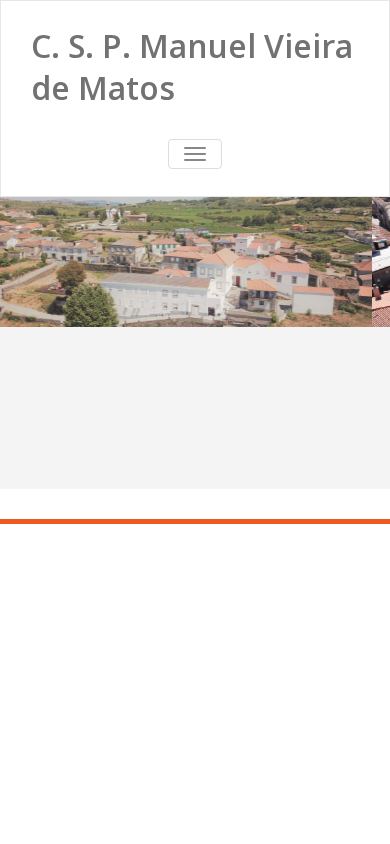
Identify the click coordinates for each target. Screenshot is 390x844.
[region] (195, 262)
